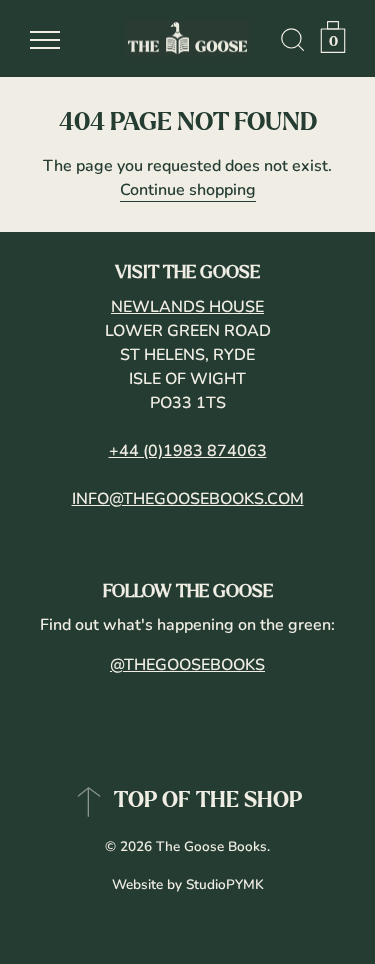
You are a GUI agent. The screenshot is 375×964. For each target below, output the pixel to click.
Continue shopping (188, 190)
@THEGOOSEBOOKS (187, 665)
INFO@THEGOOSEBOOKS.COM (188, 499)
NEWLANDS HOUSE (187, 307)
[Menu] (45, 40)
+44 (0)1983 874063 (188, 451)
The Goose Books (211, 846)
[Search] (293, 43)
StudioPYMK (225, 884)
